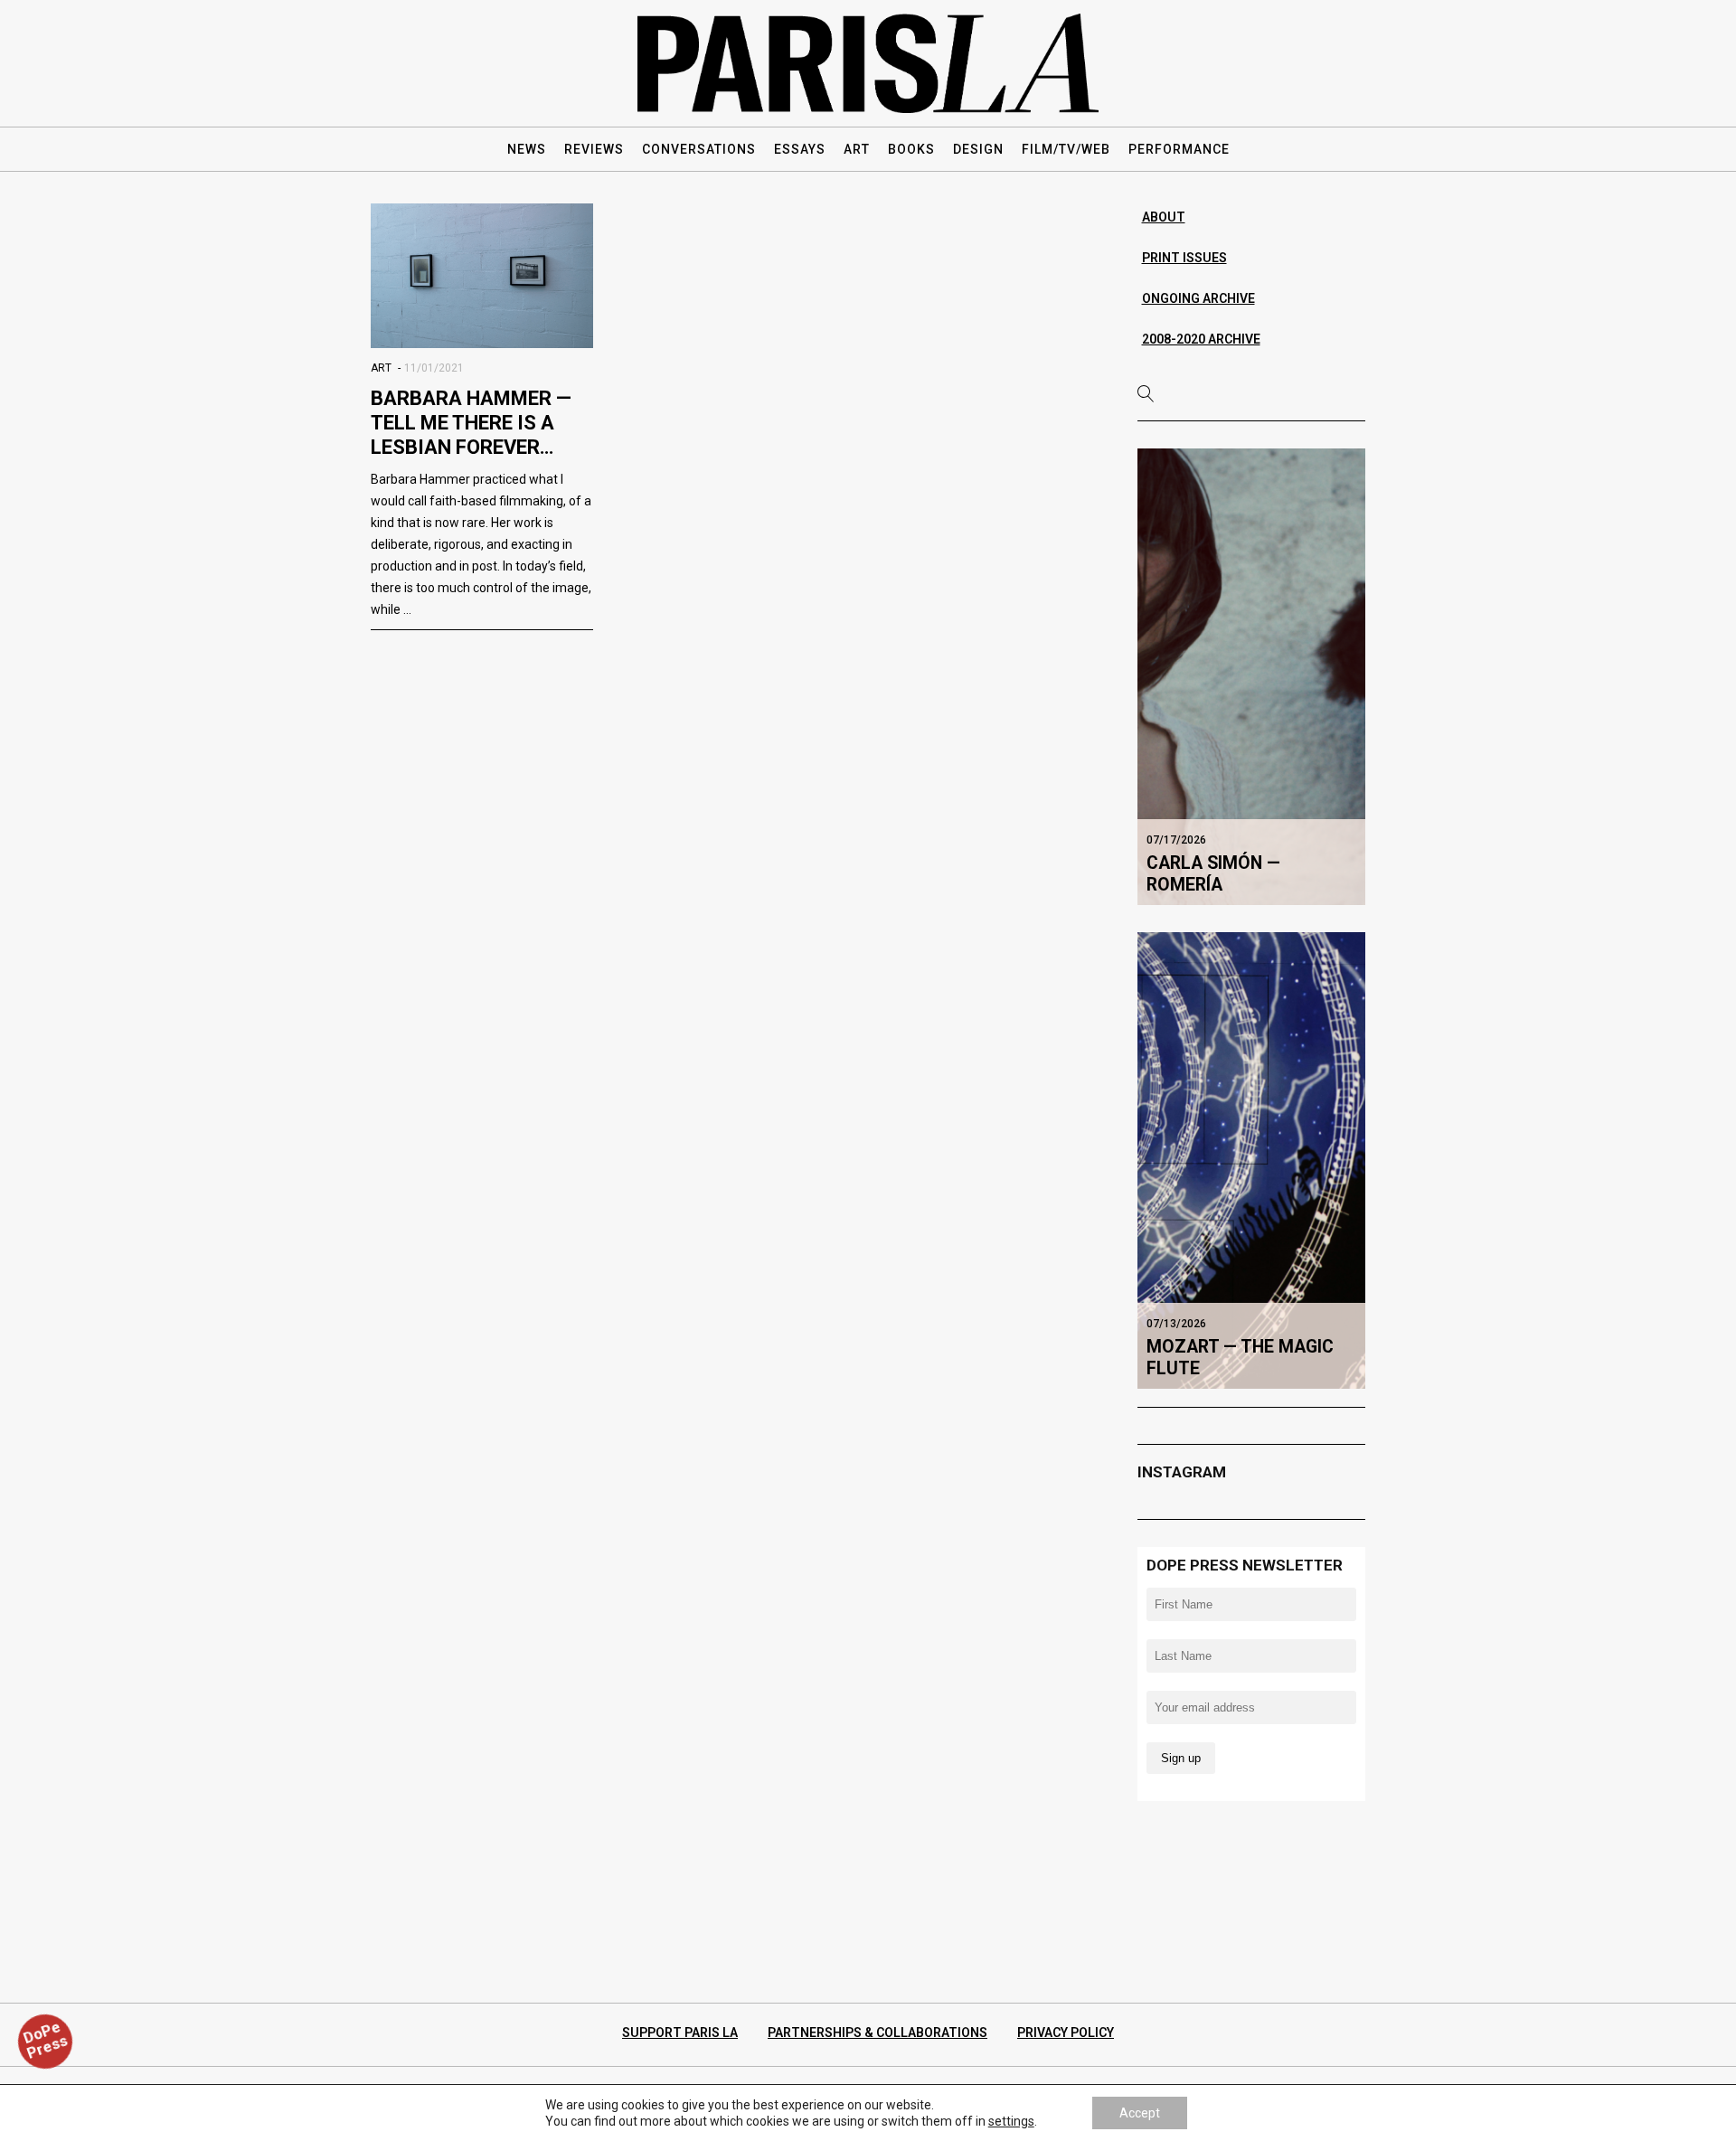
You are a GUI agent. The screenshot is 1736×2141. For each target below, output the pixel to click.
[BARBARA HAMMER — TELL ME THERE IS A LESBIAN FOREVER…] (482, 276)
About (1164, 217)
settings (1011, 2121)
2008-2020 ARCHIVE (1201, 339)
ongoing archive (1198, 298)
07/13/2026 (1176, 1324)
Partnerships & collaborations (877, 2033)
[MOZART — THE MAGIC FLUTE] (1252, 1160)
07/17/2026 (1176, 840)
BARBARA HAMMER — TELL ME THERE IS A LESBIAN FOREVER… (471, 423)
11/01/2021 (434, 368)
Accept (1140, 2113)
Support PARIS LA (680, 2033)
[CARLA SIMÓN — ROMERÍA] (1252, 676)
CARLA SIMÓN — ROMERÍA (1213, 874)
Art (381, 368)
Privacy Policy (1066, 2033)
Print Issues (1184, 258)
